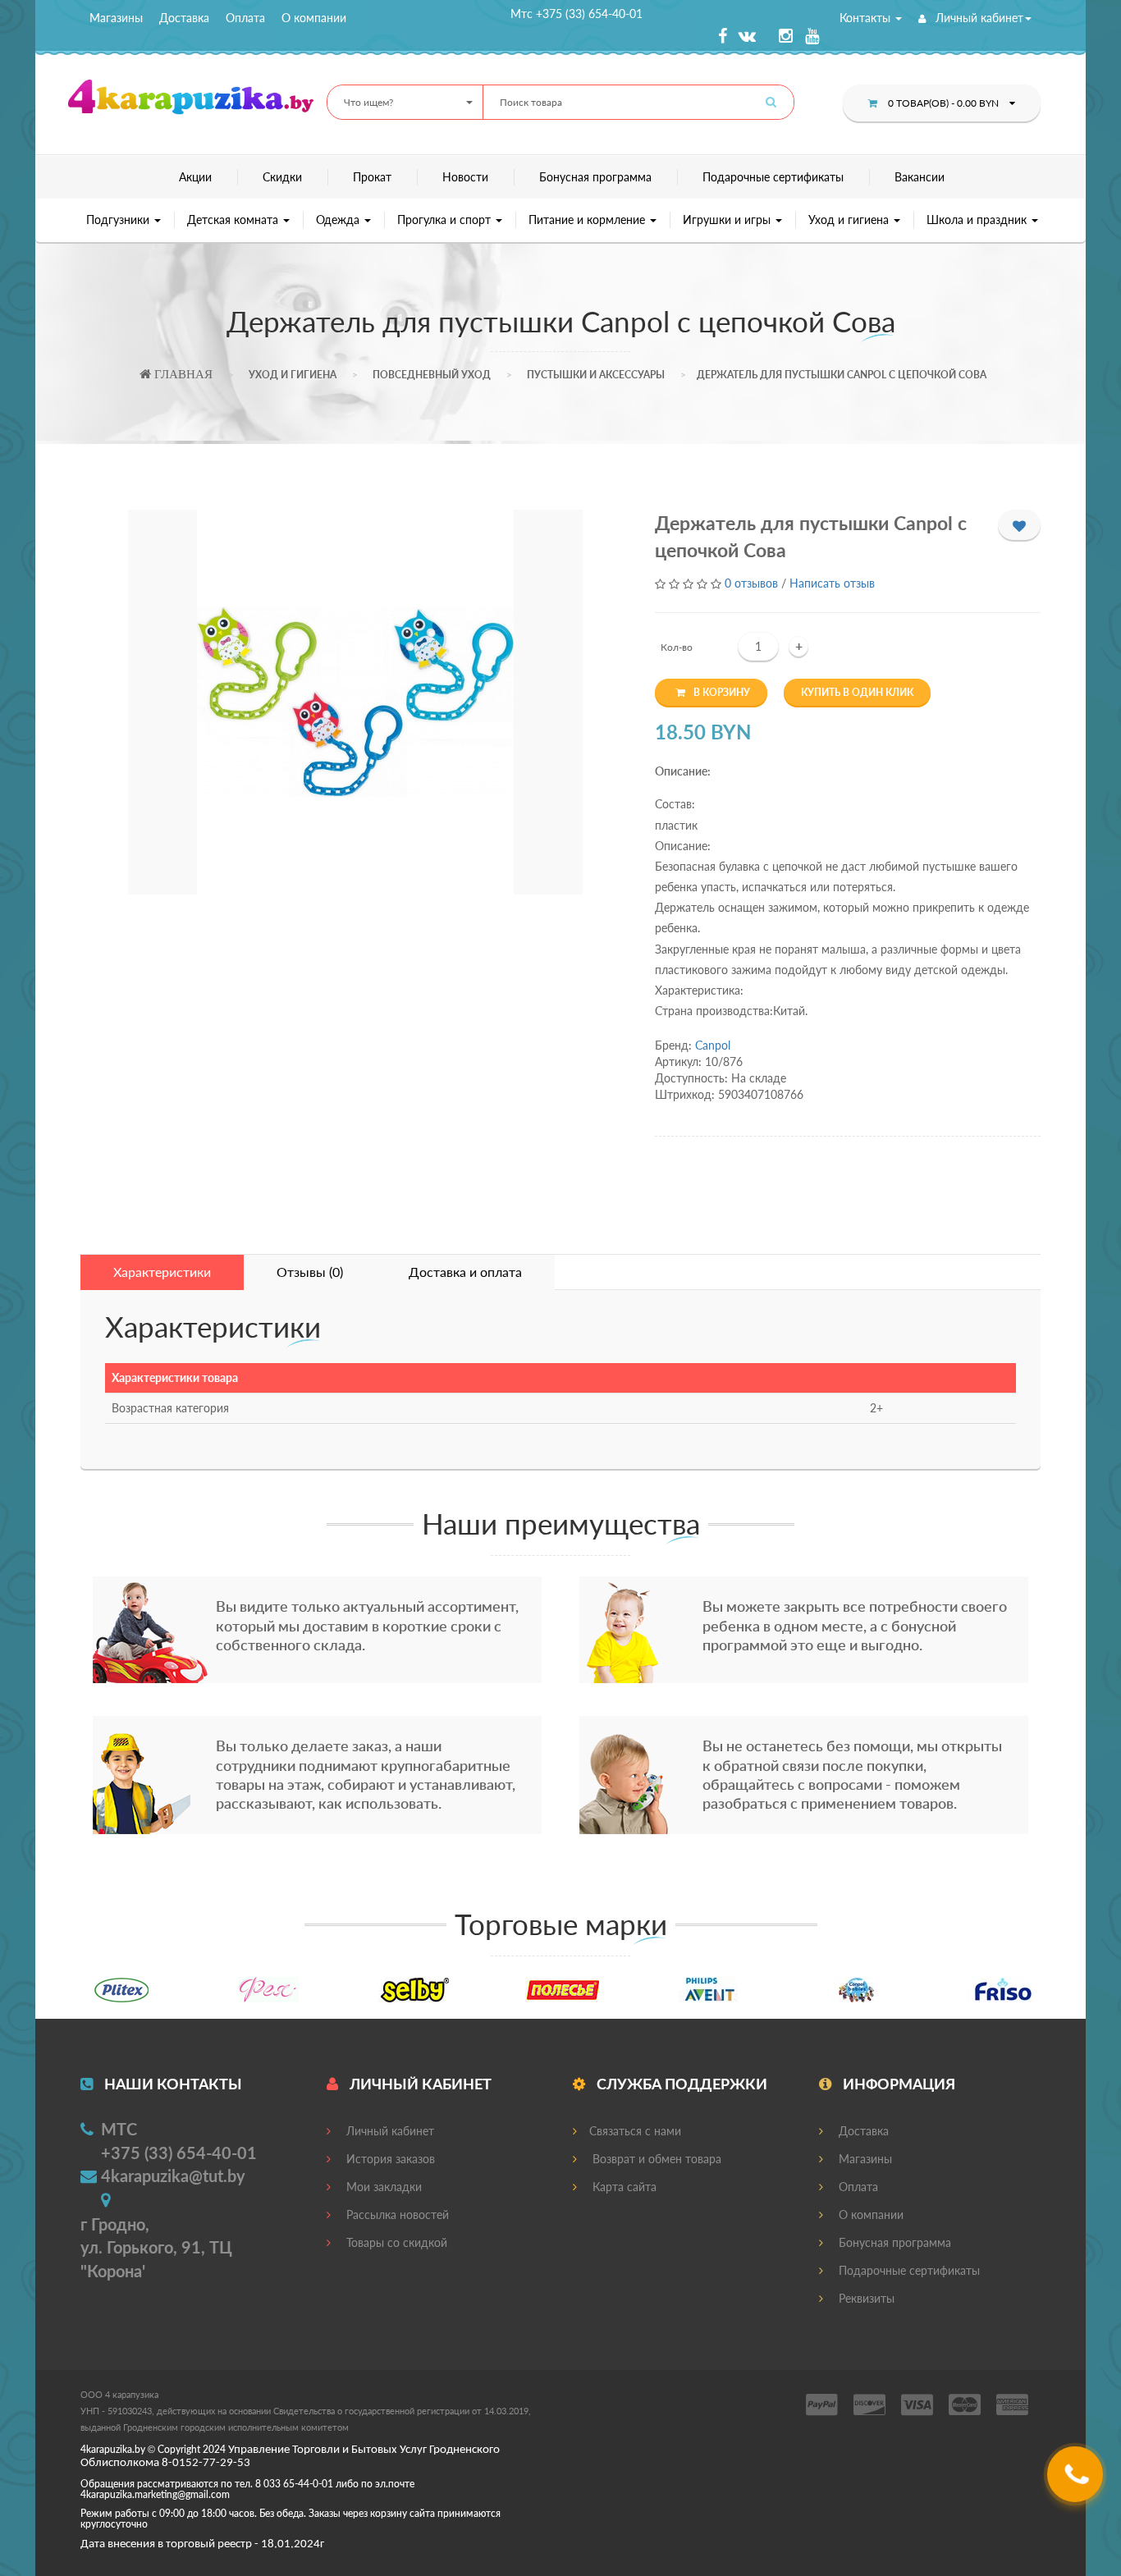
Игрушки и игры (728, 220)
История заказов (389, 2159)
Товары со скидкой (395, 2242)
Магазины (116, 18)
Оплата (245, 18)
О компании (314, 18)
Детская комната (234, 220)
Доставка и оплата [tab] (465, 1272)
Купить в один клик (857, 692)
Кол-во (677, 647)
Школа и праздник (978, 220)
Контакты (867, 18)
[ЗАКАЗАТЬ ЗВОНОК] (1077, 2480)
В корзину (722, 692)
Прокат (372, 177)
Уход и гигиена (850, 220)
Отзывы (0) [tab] (310, 1272)
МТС (119, 2129)
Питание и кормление (588, 220)
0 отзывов (751, 583)
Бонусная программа (595, 177)
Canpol (713, 1045)
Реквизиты (865, 2298)
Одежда (339, 220)
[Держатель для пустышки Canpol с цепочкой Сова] (355, 702)
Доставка (184, 18)
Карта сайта (623, 2187)
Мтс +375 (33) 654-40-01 (577, 14)
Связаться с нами (635, 2131)
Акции (195, 177)
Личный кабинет (978, 18)
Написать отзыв (832, 583)
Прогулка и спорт (446, 220)
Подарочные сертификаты (773, 177)
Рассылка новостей (396, 2215)
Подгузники (119, 220)
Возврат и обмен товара (655, 2159)
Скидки (282, 177)
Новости (465, 177)
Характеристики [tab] (162, 1272)
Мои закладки (382, 2187)
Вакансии (920, 177)
